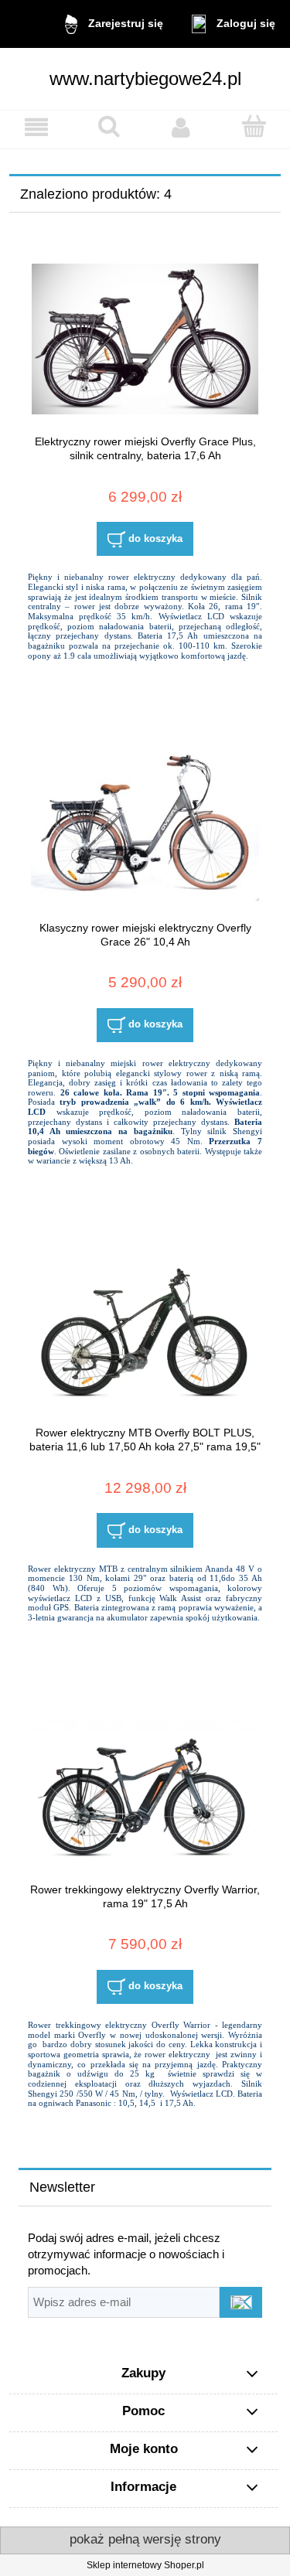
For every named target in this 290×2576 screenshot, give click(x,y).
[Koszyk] (254, 126)
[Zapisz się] (241, 2302)
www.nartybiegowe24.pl (145, 78)
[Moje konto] (182, 127)
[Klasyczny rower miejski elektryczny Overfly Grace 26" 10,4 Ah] (145, 825)
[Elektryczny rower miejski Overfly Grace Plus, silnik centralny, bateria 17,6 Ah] (145, 339)
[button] (36, 127)
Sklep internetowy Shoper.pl (145, 2565)
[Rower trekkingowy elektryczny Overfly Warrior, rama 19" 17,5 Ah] (145, 1787)
